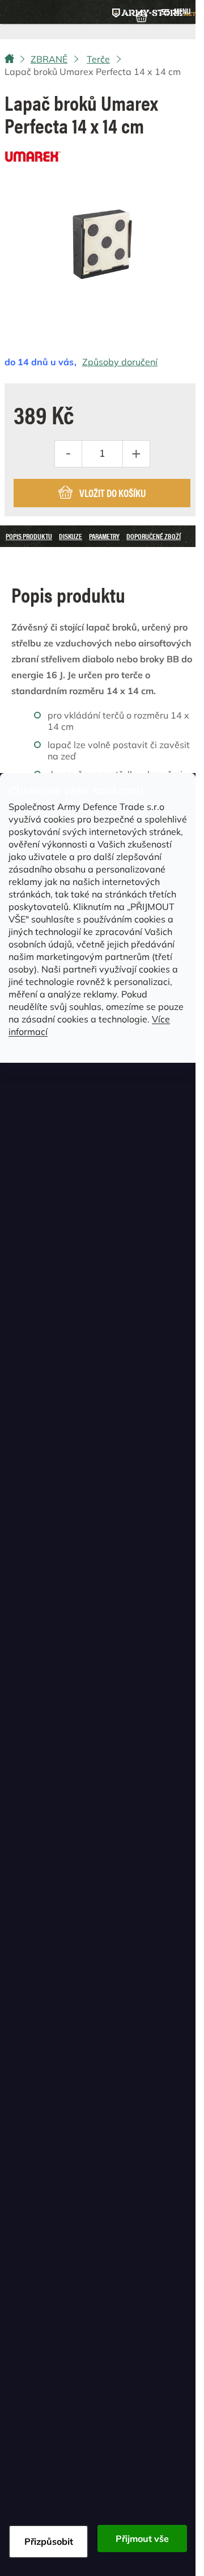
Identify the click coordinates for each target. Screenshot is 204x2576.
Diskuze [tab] (71, 536)
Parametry (104, 536)
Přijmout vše (142, 2539)
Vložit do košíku (112, 493)
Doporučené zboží (154, 536)
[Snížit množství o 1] (69, 454)
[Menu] (176, 12)
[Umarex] (33, 153)
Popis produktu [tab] (29, 536)
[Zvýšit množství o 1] (136, 454)
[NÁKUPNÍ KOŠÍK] (141, 15)
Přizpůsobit (49, 2541)
